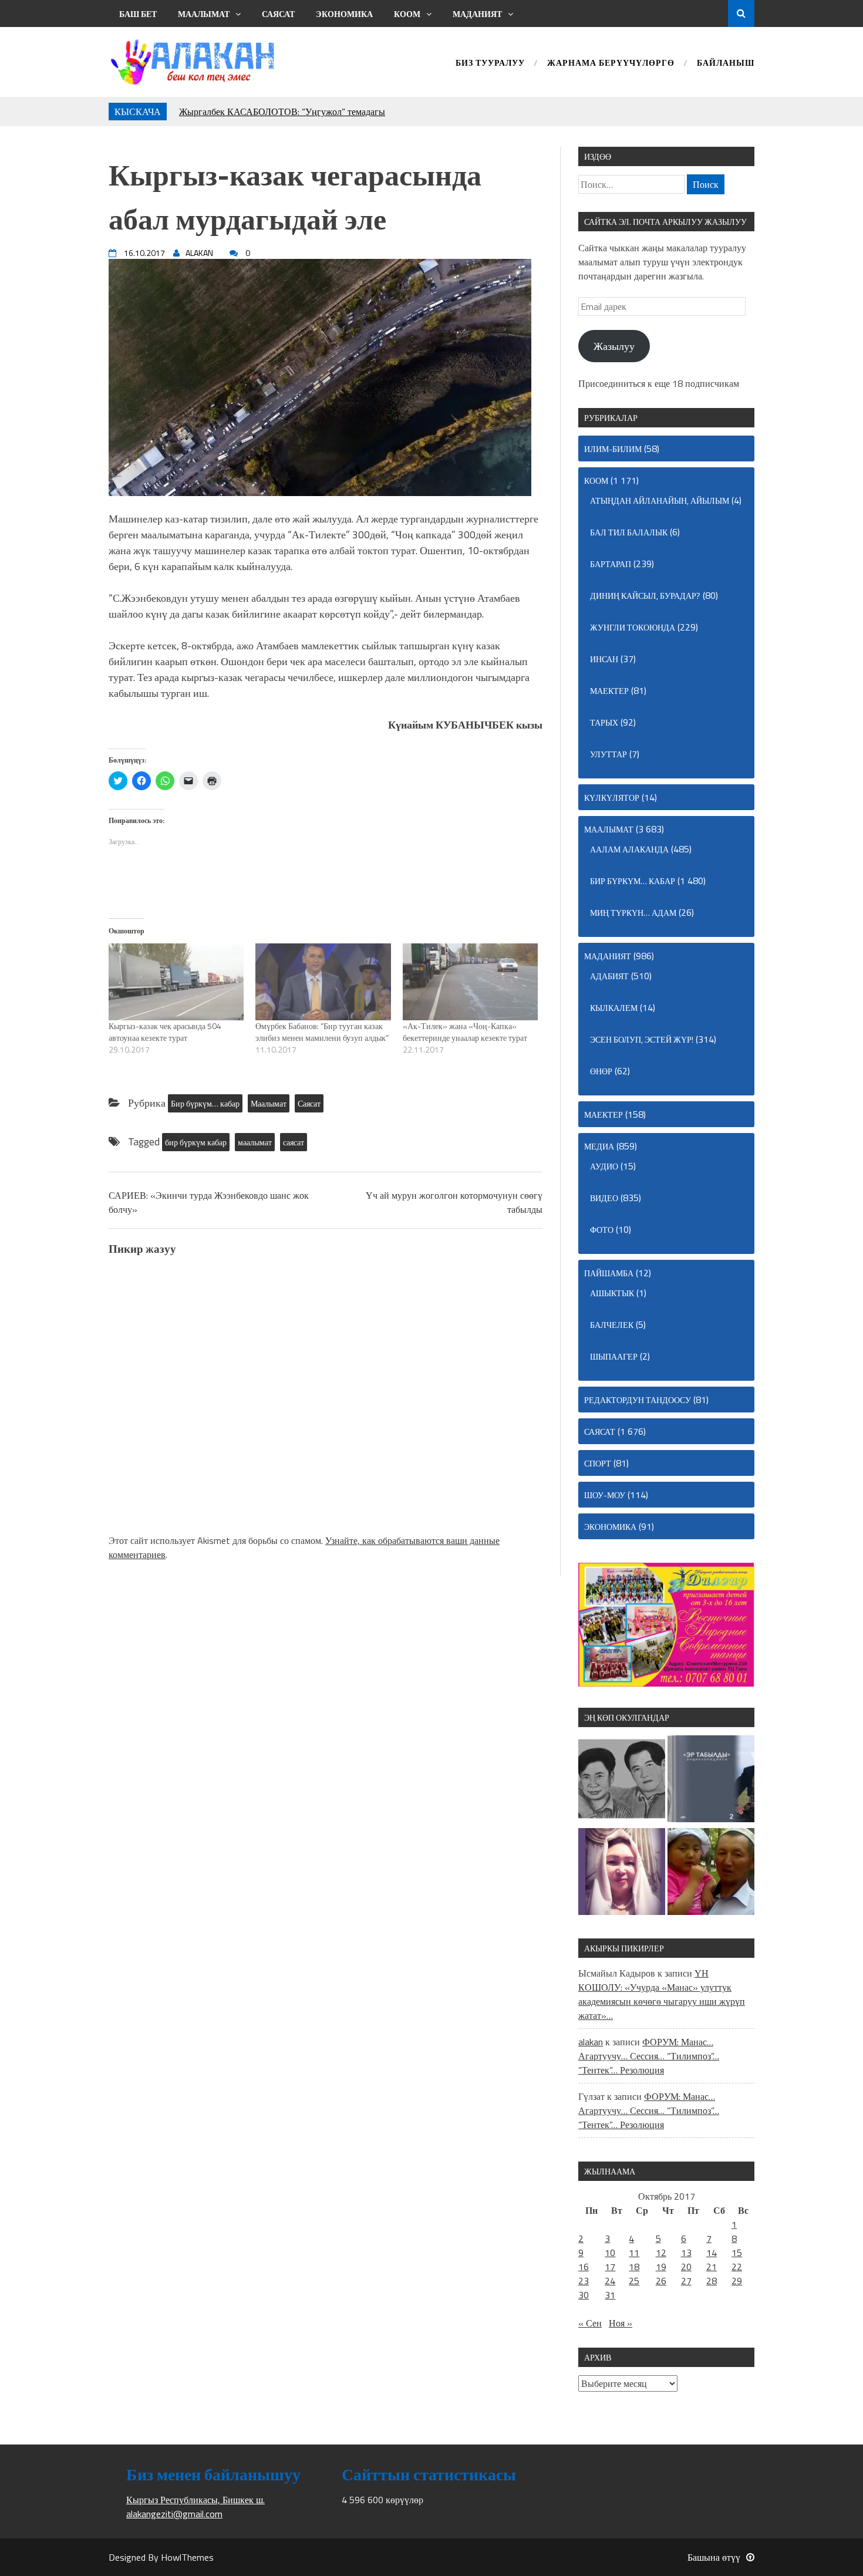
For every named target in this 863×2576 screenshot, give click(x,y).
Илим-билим (613, 449)
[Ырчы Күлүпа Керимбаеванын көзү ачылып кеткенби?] (622, 1873)
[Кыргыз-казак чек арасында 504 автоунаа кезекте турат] (176, 982)
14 (712, 2253)
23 (584, 2281)
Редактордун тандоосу (638, 1400)
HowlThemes (187, 2557)
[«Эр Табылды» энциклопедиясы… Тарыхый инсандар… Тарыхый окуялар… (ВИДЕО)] (711, 1781)
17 (610, 2267)
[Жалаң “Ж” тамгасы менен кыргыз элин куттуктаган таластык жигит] (711, 1873)
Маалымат (204, 14)
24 (610, 2281)
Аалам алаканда (629, 849)
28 (712, 2281)
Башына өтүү (714, 2557)
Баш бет (138, 14)
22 (737, 2267)
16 (584, 2267)
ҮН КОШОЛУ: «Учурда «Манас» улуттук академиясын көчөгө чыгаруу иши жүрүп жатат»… (662, 1994)
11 (634, 2253)
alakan (591, 2042)
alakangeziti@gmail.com (174, 2514)
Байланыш (726, 64)
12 (661, 2253)
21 (712, 2267)
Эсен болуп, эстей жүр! (642, 1039)
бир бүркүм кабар (196, 1142)
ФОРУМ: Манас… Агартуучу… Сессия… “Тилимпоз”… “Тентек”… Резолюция (649, 2056)
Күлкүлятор (612, 798)
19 (661, 2267)
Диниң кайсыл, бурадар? (645, 596)
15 (737, 2253)
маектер (609, 691)
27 (686, 2281)
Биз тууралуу (490, 64)
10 (610, 2253)
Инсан (604, 659)
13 (686, 2253)
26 (661, 2281)
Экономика (344, 14)
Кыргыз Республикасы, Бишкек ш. (195, 2500)
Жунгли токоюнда (633, 627)
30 (584, 2295)
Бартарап (611, 564)
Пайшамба (609, 1273)
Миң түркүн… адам (633, 913)
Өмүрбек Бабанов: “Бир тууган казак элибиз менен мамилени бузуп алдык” (322, 1032)
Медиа (599, 1146)
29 (737, 2281)
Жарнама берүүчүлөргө (611, 64)
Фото (602, 1230)
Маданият (477, 14)
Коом (407, 14)
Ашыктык (612, 1293)
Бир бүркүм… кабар (205, 1103)
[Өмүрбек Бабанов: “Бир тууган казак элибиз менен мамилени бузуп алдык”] (323, 982)
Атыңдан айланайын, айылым (660, 500)
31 (610, 2295)
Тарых (604, 722)
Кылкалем (614, 1008)
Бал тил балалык (629, 532)
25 (634, 2281)
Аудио (604, 1166)
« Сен (590, 2323)
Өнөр (601, 1071)
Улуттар (609, 754)
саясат (294, 1142)
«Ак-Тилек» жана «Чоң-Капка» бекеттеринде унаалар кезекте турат (465, 1032)
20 (686, 2267)
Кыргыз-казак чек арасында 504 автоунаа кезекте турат (165, 1032)
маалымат (255, 1142)
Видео (604, 1198)
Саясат (278, 14)
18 (634, 2267)
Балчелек (612, 1325)
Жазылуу (614, 346)
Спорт (598, 1463)
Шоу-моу (605, 1495)
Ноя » (621, 2323)
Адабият (609, 976)
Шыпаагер (614, 1356)
